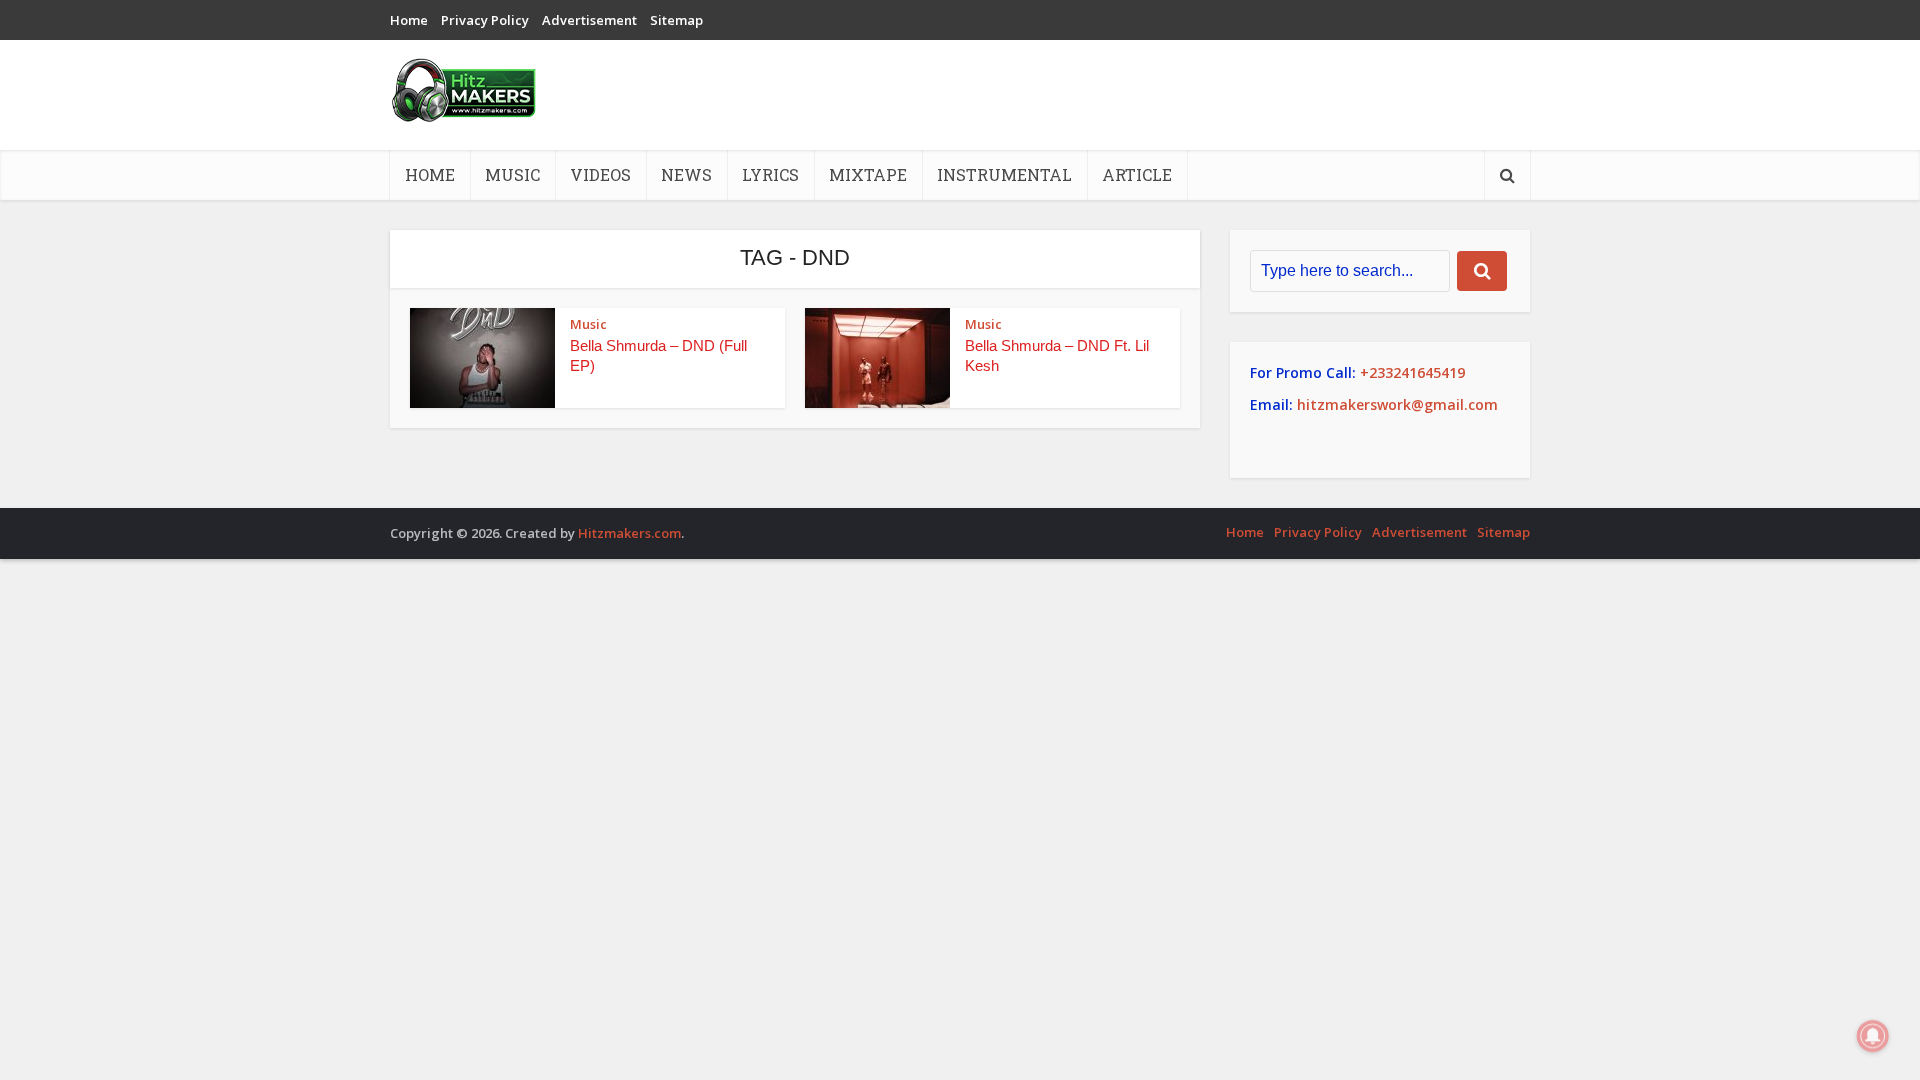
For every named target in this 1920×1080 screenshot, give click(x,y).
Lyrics (770, 174)
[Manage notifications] (1873, 1036)
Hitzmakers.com (629, 533)
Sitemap (676, 20)
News (686, 174)
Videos (600, 174)
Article (1137, 174)
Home (409, 20)
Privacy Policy (485, 20)
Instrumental (1004, 174)
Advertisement (589, 20)
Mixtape (868, 174)
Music (512, 174)
